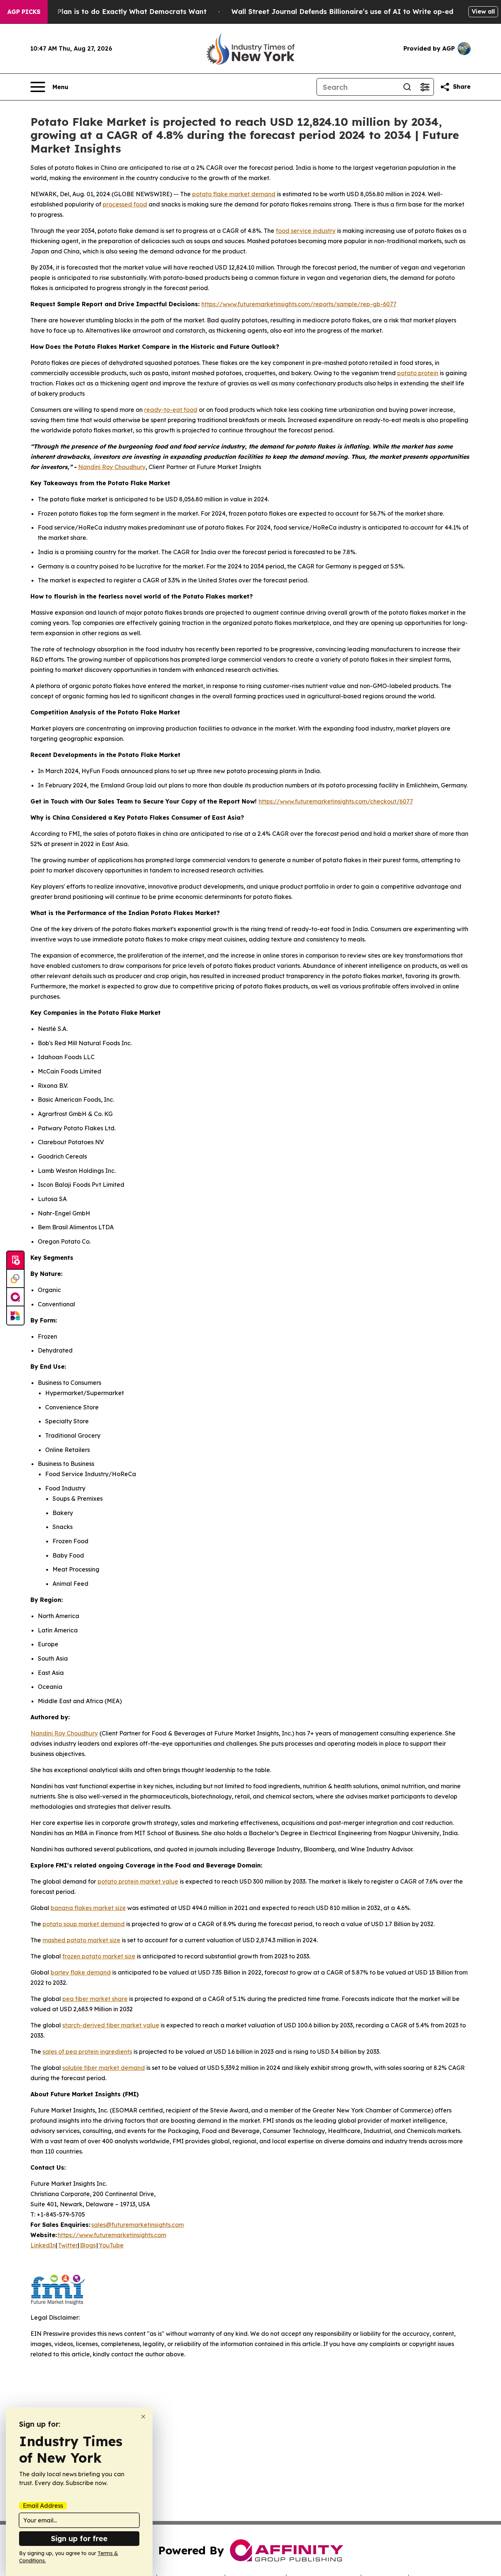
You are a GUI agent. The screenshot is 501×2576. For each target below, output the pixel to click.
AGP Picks (24, 12)
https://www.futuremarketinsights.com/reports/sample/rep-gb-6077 (299, 304)
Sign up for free (79, 2538)
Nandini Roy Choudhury (112, 467)
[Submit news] (15, 1260)
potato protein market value (138, 1881)
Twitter (68, 2245)
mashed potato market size (81, 1940)
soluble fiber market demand (104, 2068)
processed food (125, 204)
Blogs (88, 2245)
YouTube (111, 2245)
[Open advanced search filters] (425, 87)
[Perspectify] (15, 1279)
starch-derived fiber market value (111, 2025)
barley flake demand (81, 1972)
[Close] (143, 2417)
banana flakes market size (88, 1908)
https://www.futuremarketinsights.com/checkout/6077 (336, 801)
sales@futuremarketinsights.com (138, 2225)
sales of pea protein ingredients (87, 2052)
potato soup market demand (84, 1924)
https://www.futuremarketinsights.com (112, 2235)
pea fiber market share (95, 1999)
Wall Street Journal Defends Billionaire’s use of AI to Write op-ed (342, 12)
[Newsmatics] (15, 1316)
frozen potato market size (99, 1956)
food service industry (306, 231)
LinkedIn (43, 2245)
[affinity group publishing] (15, 1297)
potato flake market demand (234, 194)
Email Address (43, 2506)
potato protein (418, 373)
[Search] (407, 87)
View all (483, 11)
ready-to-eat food (171, 410)
